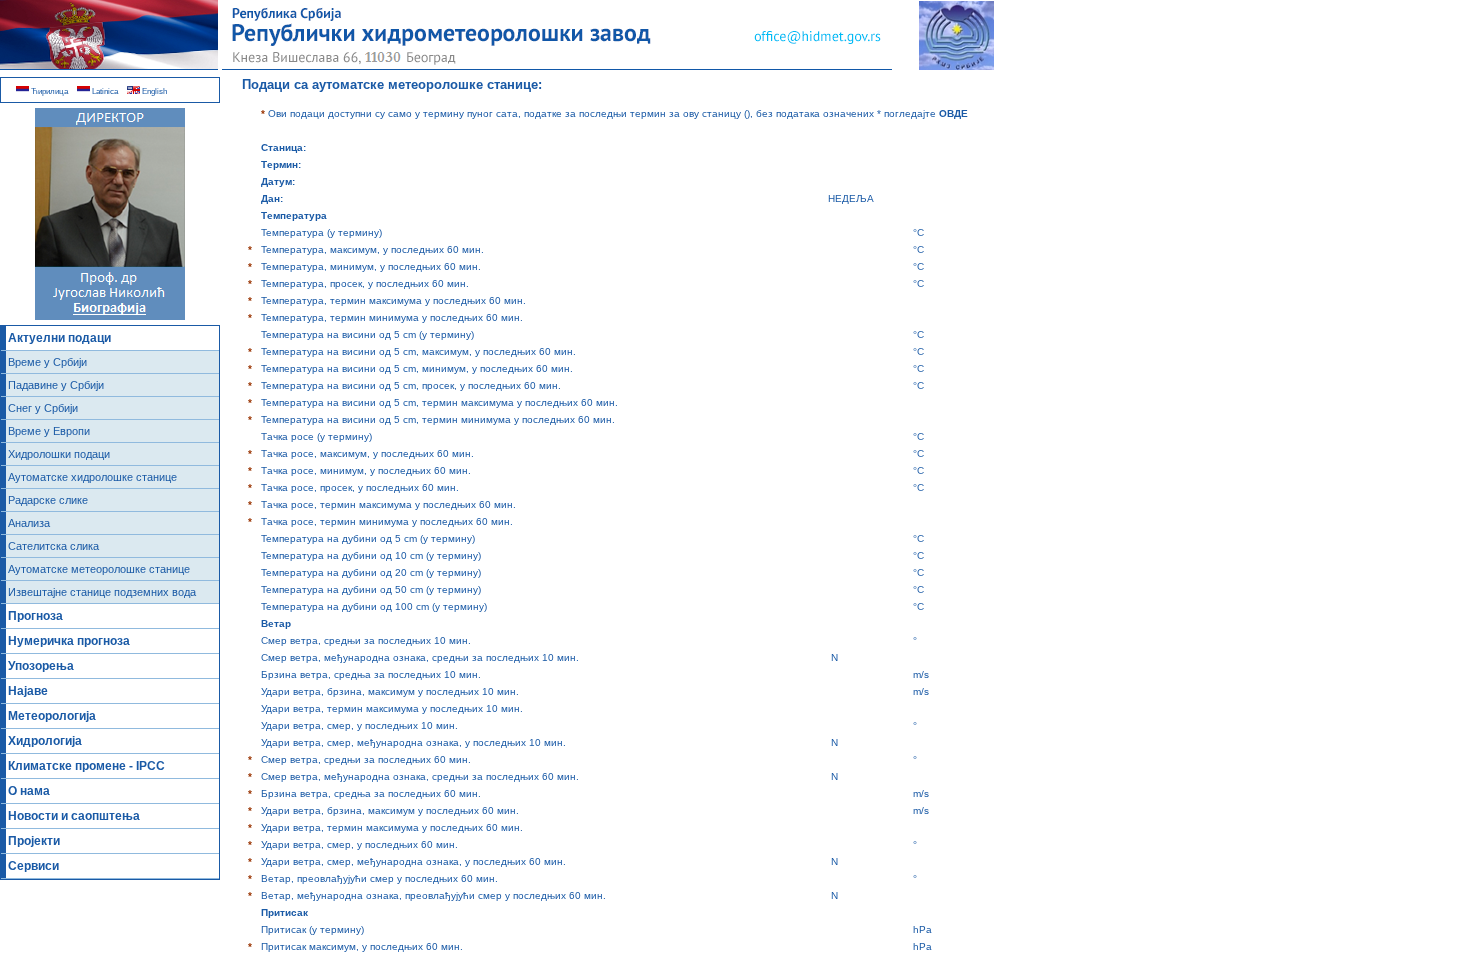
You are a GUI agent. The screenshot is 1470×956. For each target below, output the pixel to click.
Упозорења (41, 666)
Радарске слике (48, 500)
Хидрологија (45, 741)
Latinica (104, 91)
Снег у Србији (43, 408)
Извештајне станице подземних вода (102, 592)
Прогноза (35, 616)
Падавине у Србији (56, 385)
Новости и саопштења (74, 816)
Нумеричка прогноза (69, 641)
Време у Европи (49, 431)
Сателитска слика (53, 546)
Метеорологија (52, 716)
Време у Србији (47, 362)
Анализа (29, 523)
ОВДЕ (953, 113)
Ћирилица (48, 91)
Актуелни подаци (59, 338)
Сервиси (33, 866)
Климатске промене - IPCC (86, 766)
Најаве (28, 691)
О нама (29, 791)
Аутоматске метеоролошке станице (99, 569)
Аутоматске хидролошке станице (92, 477)
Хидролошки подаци (59, 454)
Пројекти (34, 841)
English (153, 91)
